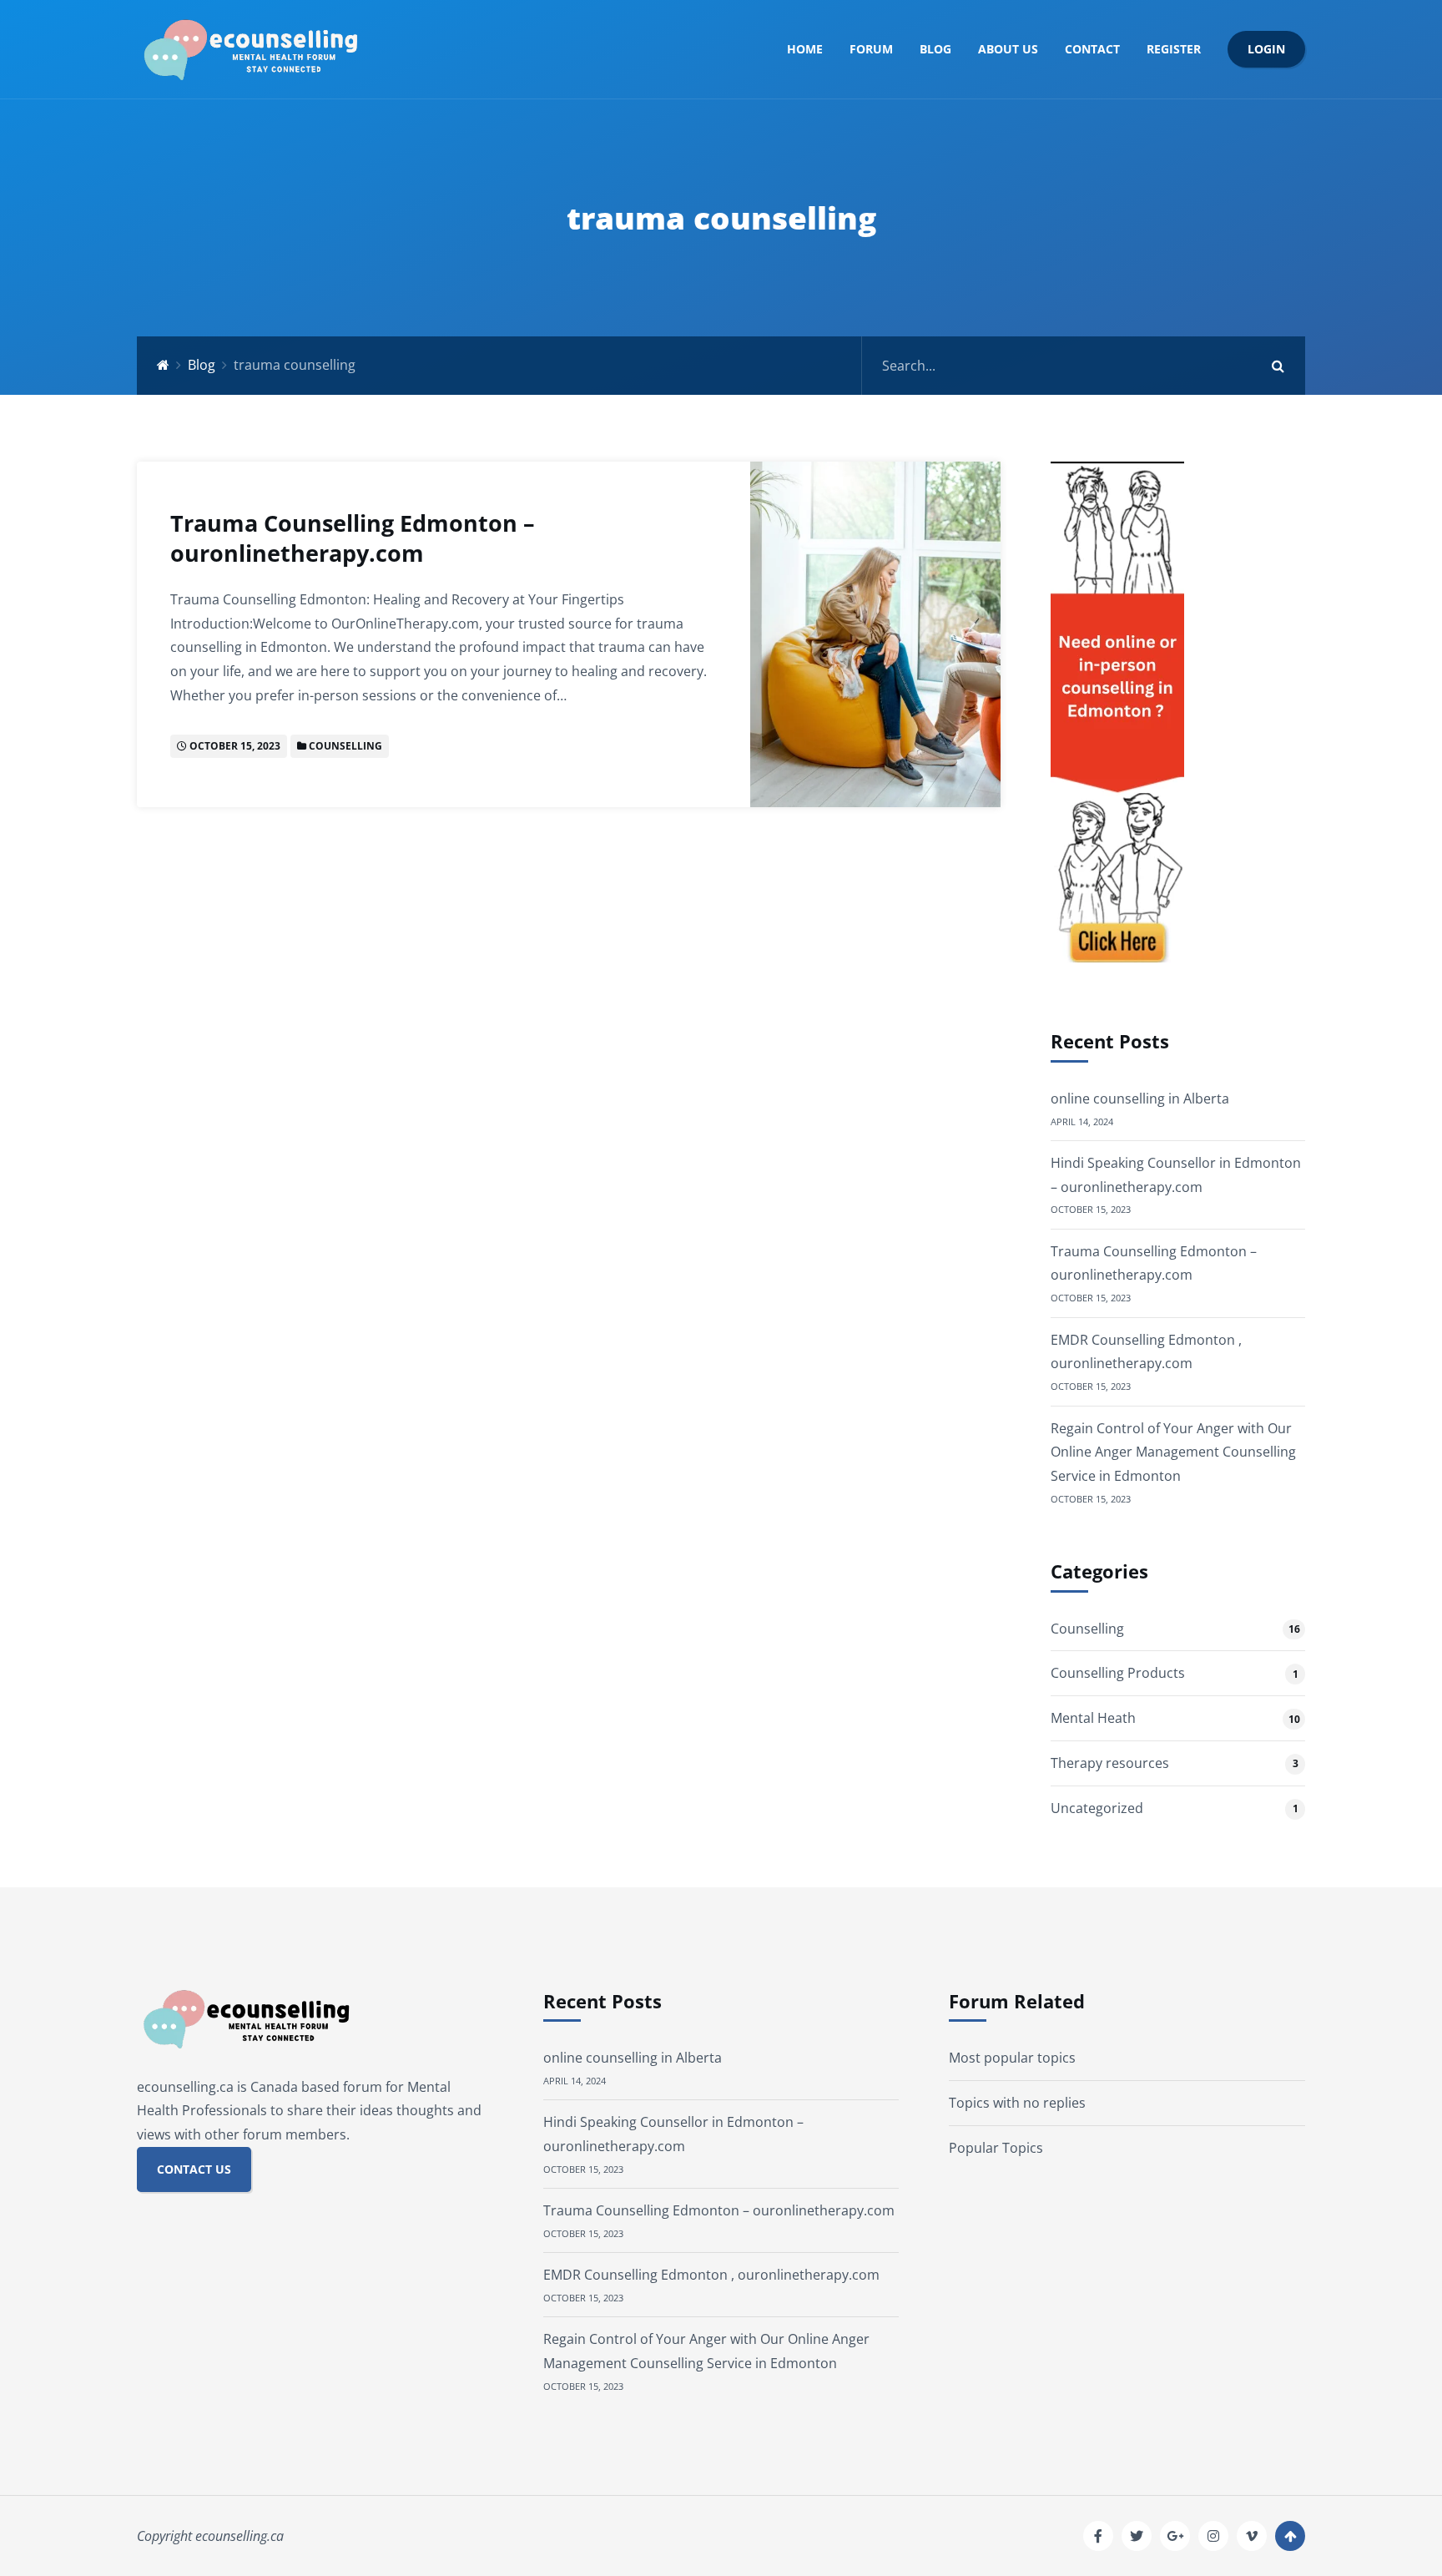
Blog (935, 49)
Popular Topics (996, 2148)
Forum (871, 49)
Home (805, 49)
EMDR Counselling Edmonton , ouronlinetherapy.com (711, 2275)
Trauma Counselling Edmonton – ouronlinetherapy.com (353, 538)
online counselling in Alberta (1140, 1099)
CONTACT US (194, 2169)
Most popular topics (1012, 2058)
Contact (1092, 49)
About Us (1008, 49)
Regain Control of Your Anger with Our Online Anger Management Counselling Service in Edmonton (1173, 1452)
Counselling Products (1118, 1673)
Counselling (345, 746)
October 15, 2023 (235, 746)
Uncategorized (1097, 1808)
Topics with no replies (1017, 2103)
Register (1174, 49)
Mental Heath (1093, 1718)
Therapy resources (1110, 1763)
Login (1266, 49)
